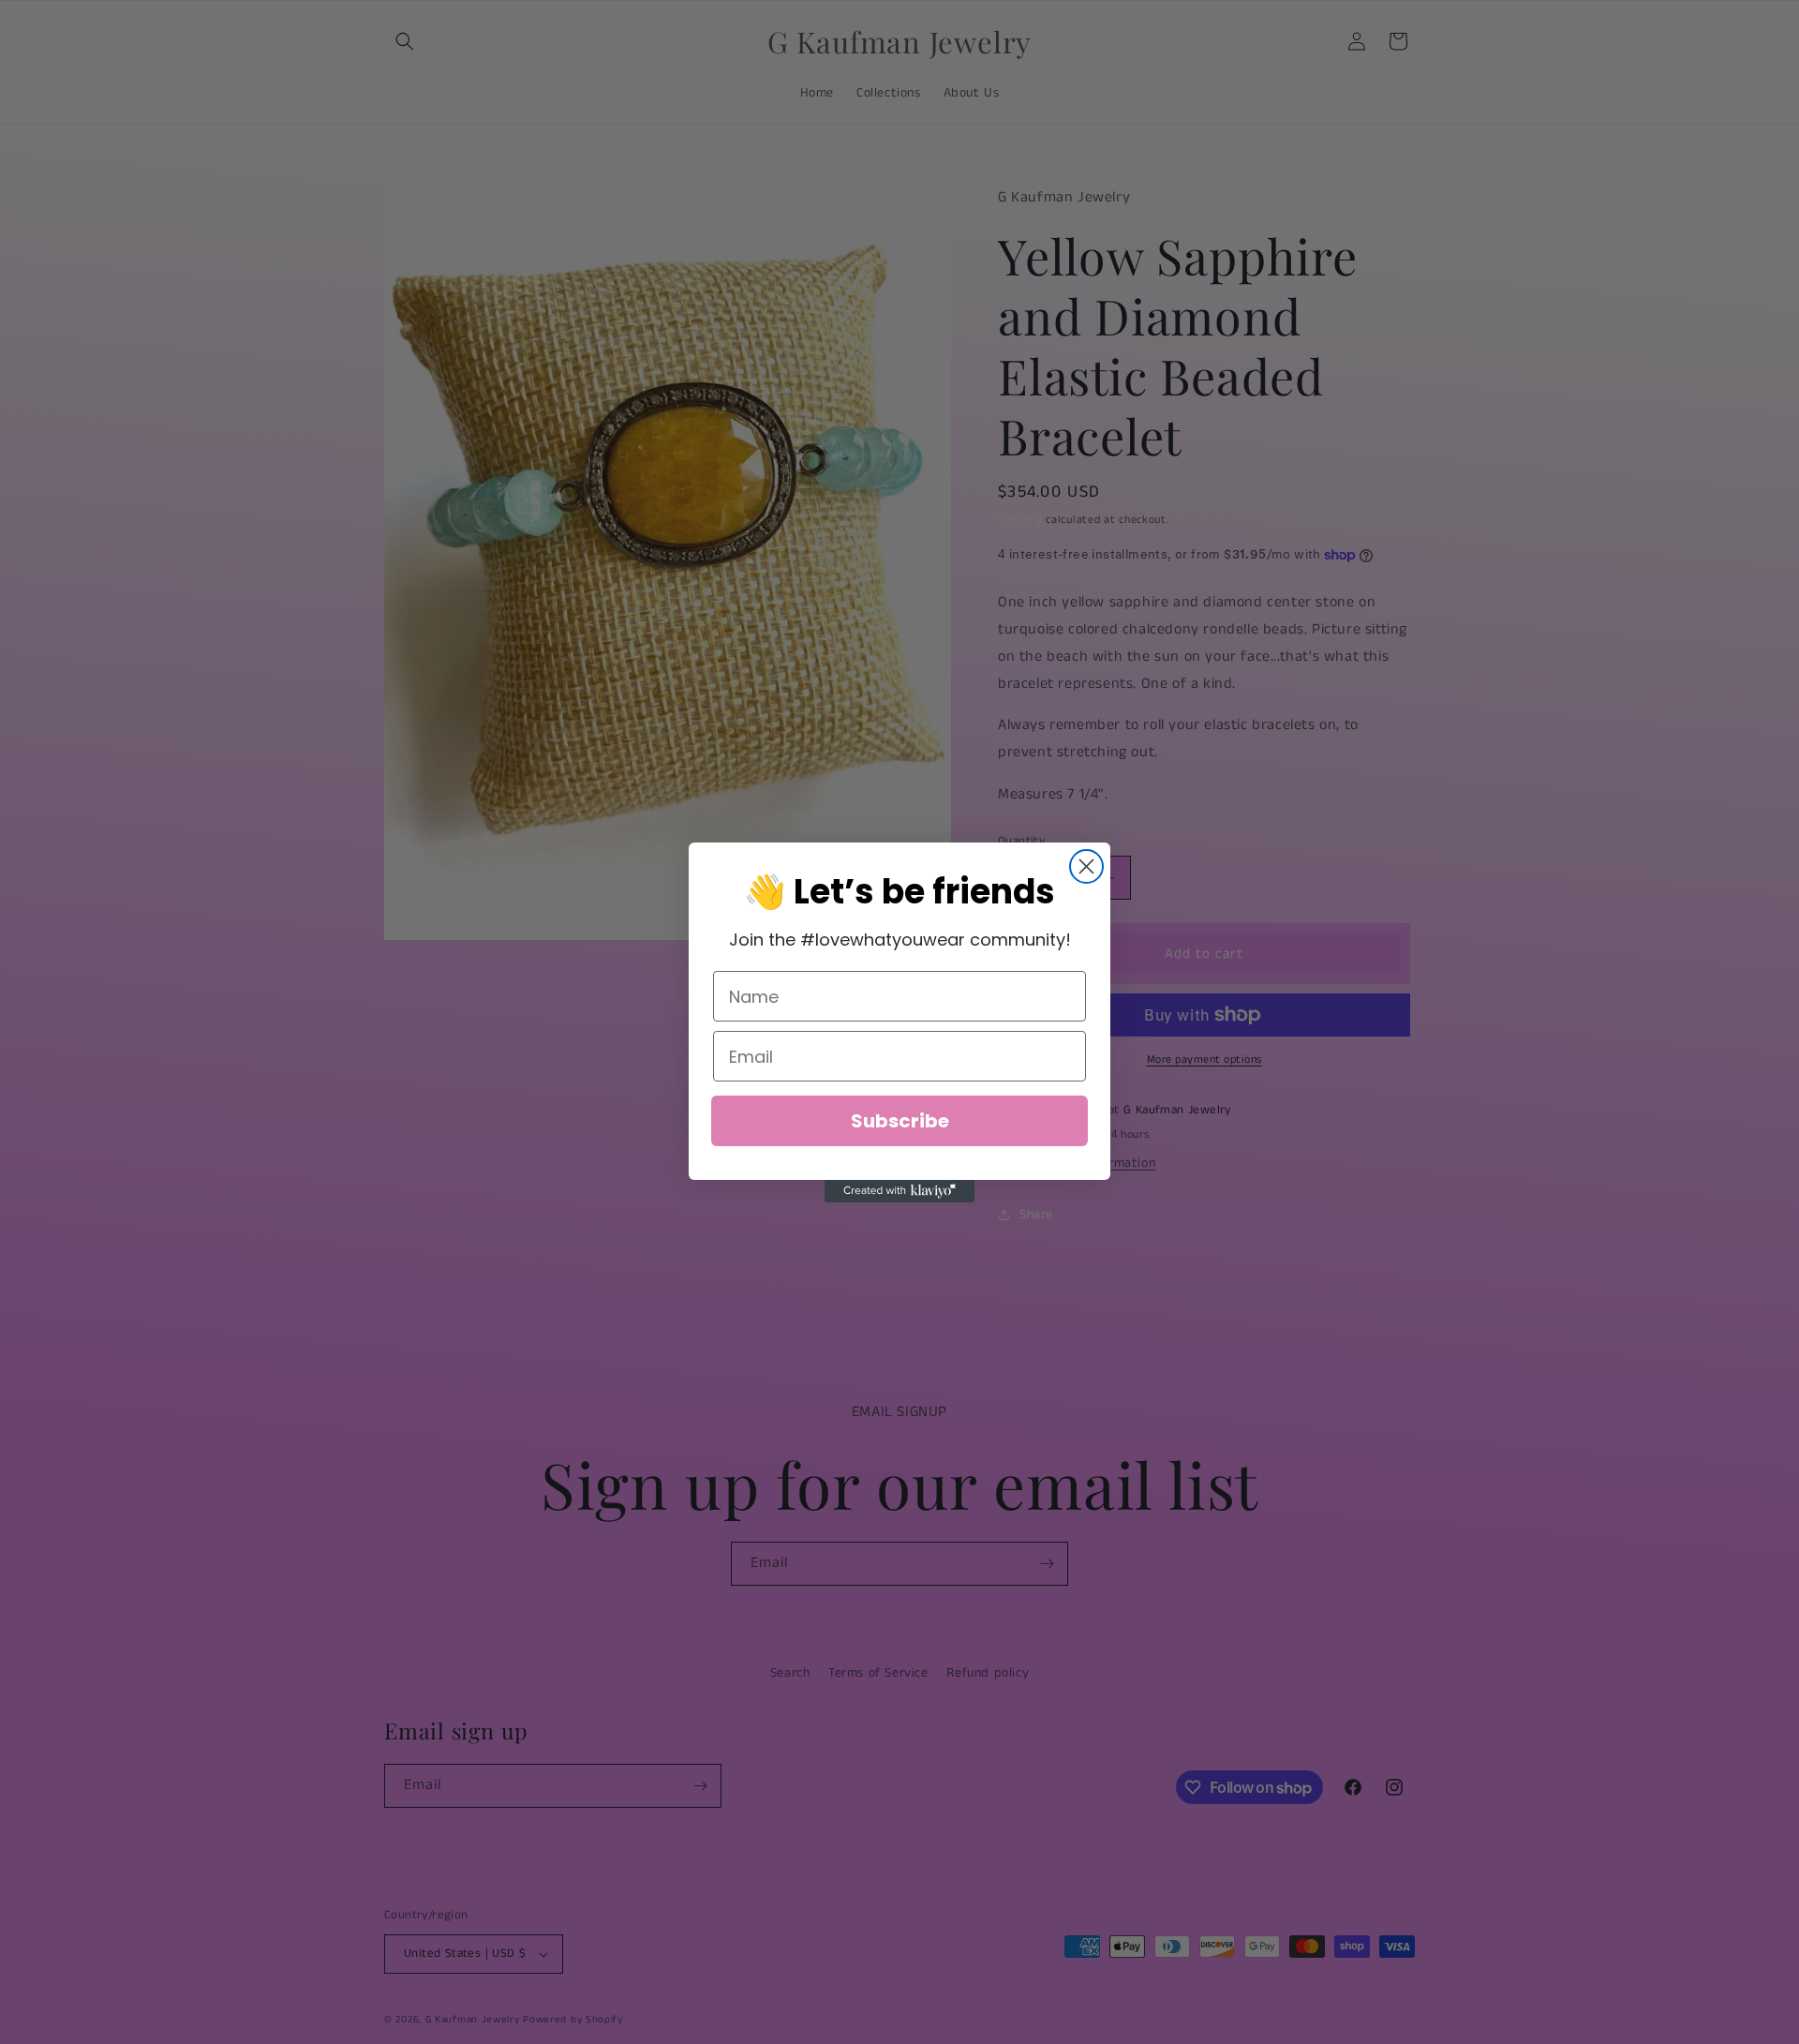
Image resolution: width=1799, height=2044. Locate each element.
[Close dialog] (1086, 866)
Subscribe (900, 1121)
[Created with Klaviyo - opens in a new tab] (899, 1191)
